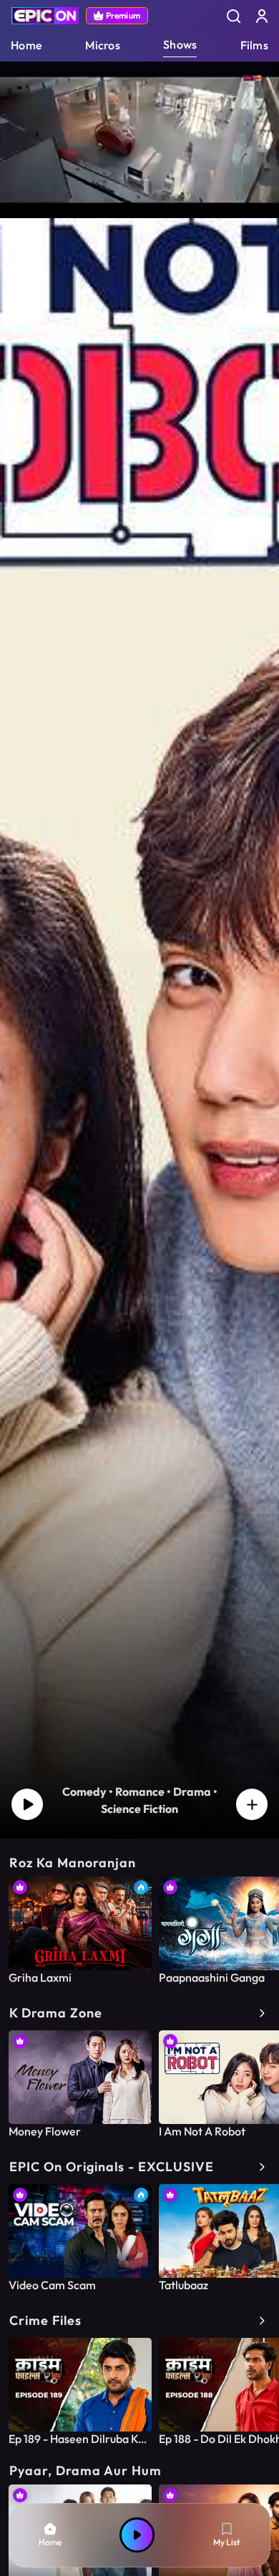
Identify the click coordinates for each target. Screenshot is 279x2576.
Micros (103, 45)
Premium (123, 15)
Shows (180, 44)
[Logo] (45, 16)
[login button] (262, 16)
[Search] (233, 16)
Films (254, 45)
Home (26, 45)
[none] (80, 1931)
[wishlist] (252, 1804)
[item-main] (80, 1923)
